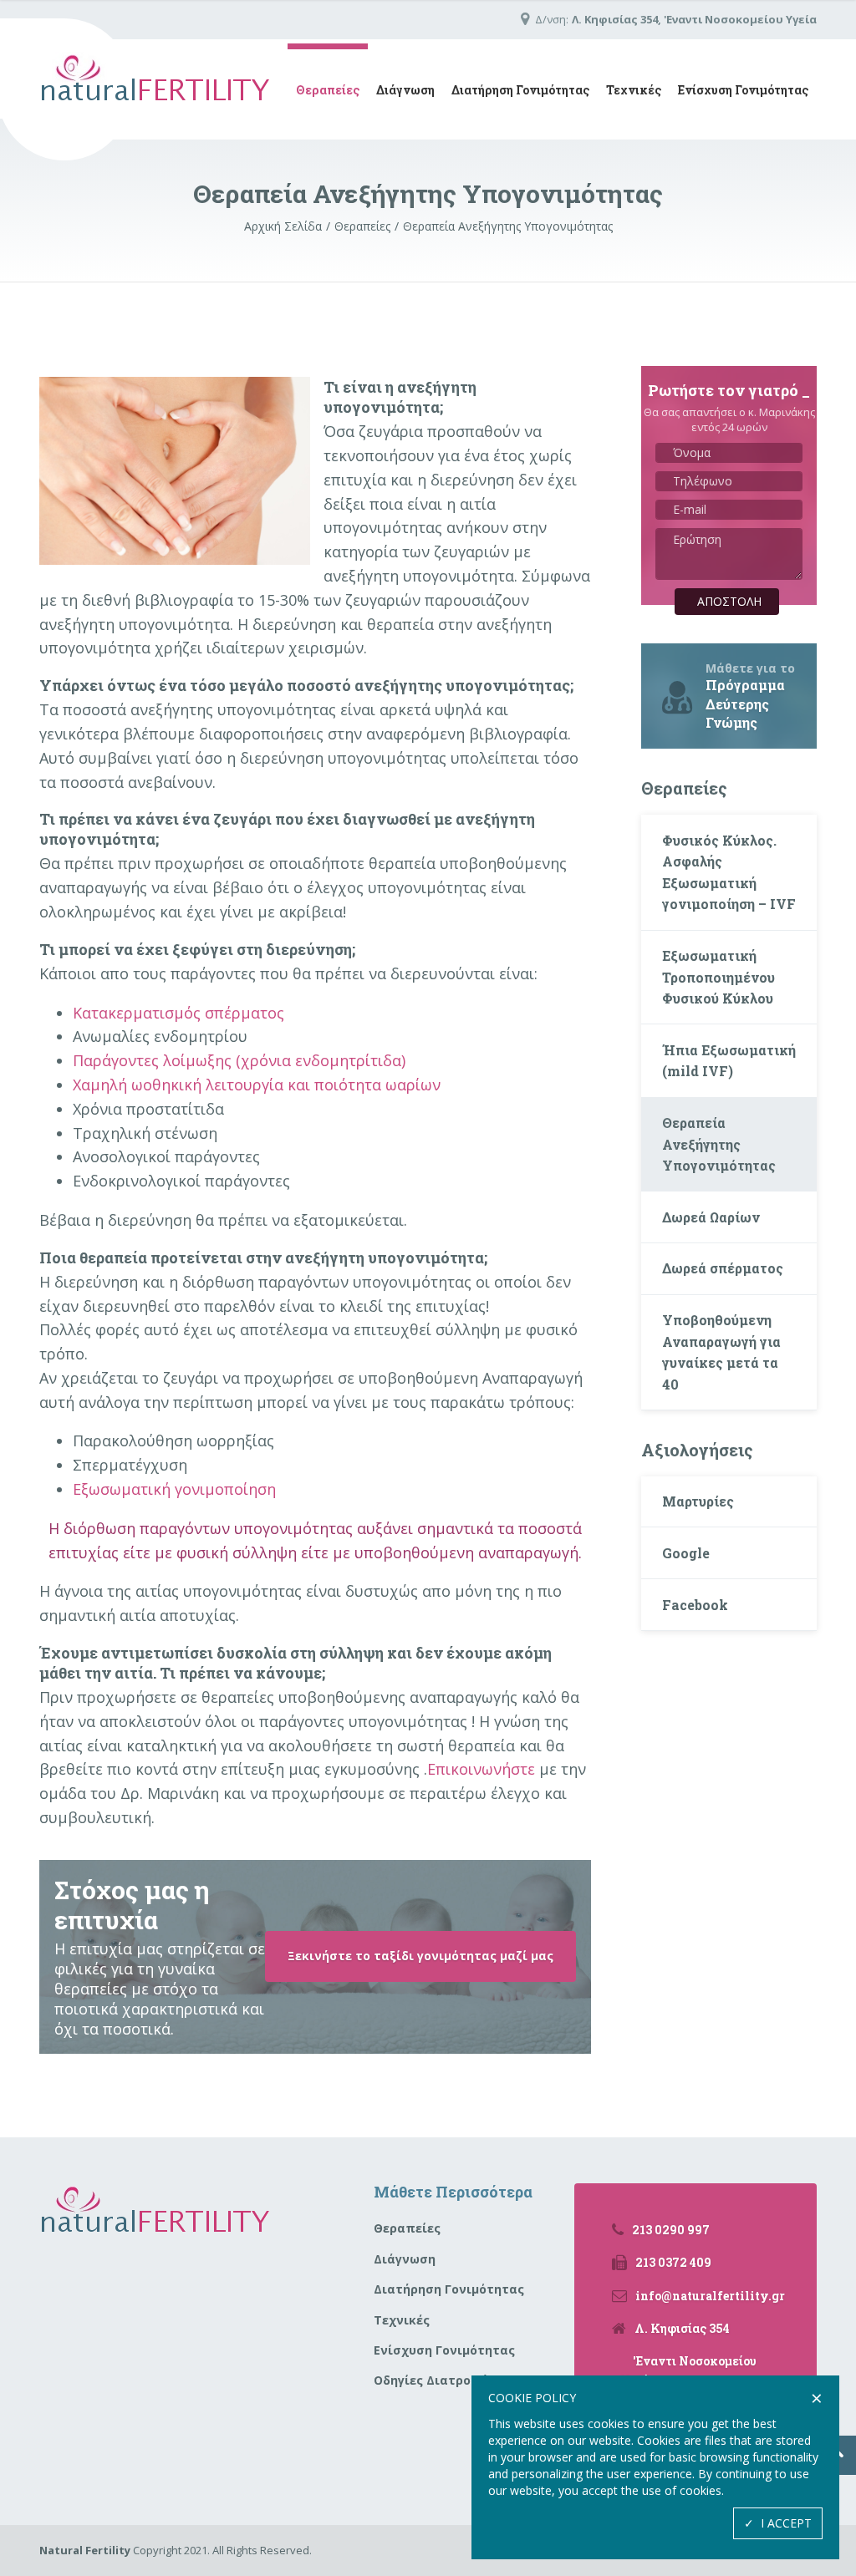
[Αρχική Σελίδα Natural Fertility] (155, 89)
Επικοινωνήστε (481, 1769)
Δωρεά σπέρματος (723, 1268)
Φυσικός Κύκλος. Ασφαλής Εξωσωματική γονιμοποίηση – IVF (729, 872)
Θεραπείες (328, 90)
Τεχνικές (634, 90)
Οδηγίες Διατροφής (434, 2380)
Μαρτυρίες (698, 1501)
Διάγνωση (405, 90)
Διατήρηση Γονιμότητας (520, 90)
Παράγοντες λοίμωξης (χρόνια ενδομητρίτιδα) (239, 1060)
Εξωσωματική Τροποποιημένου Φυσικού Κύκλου (718, 977)
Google (686, 1553)
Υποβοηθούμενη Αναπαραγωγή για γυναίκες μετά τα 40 (721, 1352)
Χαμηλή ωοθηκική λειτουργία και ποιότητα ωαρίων (257, 1085)
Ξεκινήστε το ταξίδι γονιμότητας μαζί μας (420, 1956)
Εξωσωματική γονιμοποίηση (174, 1489)
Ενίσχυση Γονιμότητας (743, 90)
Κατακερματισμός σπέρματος (178, 1013)
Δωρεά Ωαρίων (711, 1217)
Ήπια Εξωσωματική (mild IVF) (729, 1061)
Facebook (695, 1605)
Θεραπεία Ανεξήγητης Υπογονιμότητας (719, 1144)
